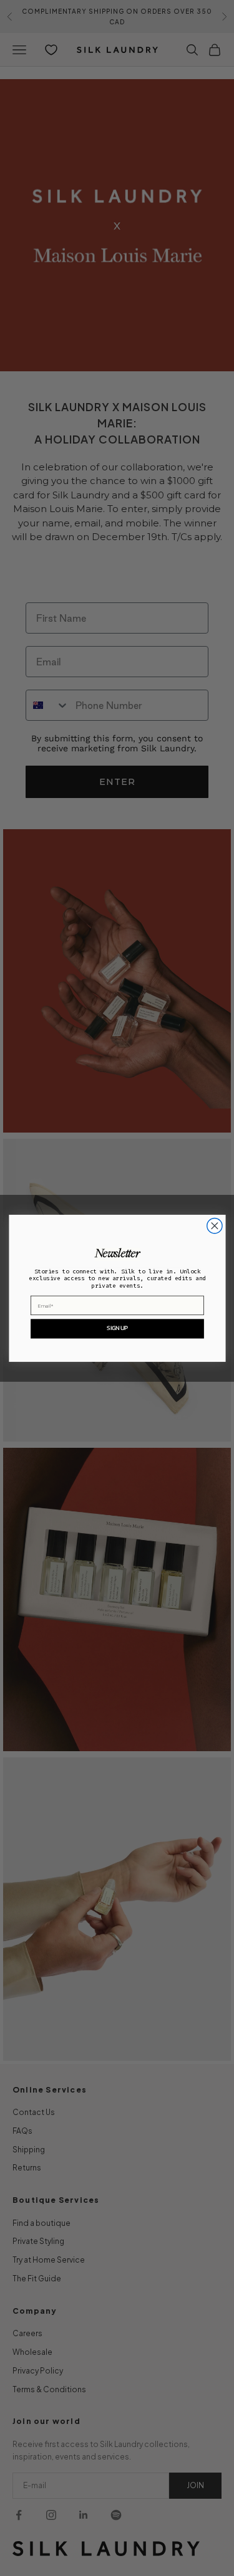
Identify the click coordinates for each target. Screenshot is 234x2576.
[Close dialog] (214, 1225)
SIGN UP (117, 1328)
